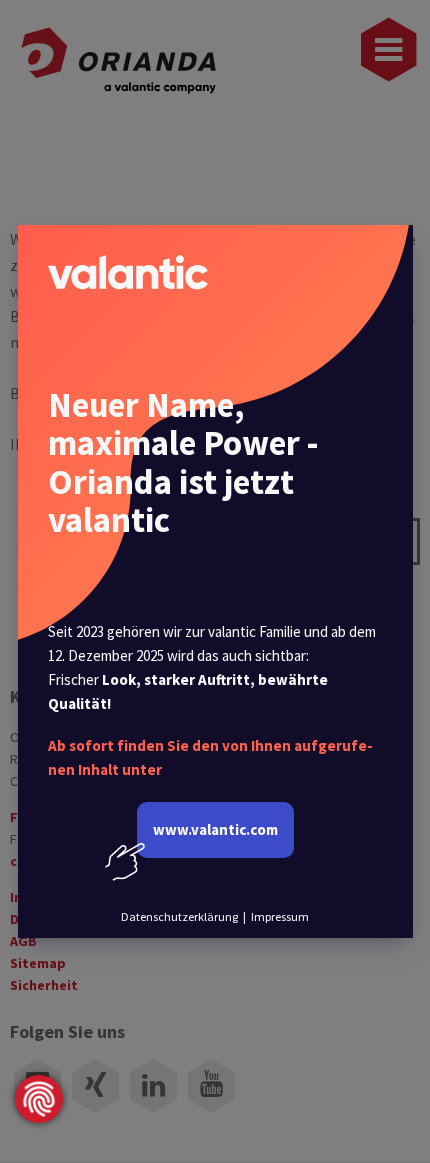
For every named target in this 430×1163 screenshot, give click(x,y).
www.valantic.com (215, 829)
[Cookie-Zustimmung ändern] (39, 1099)
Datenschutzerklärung (179, 916)
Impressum (280, 916)
